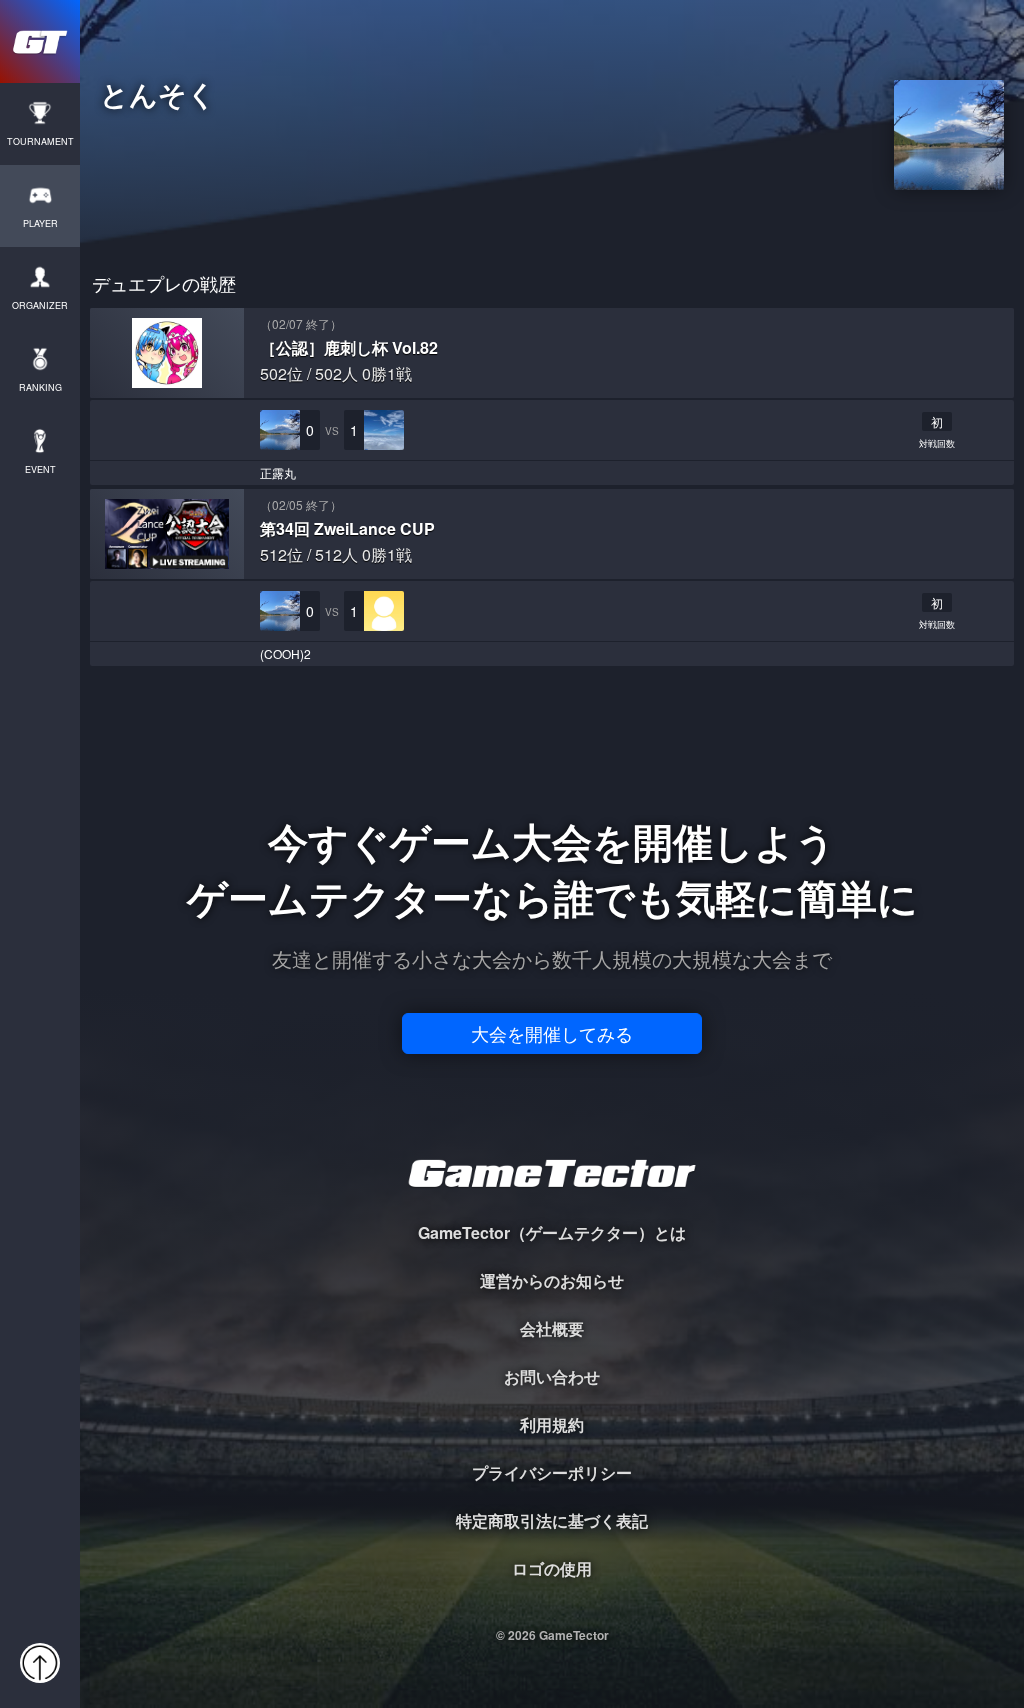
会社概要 (552, 1328)
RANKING (40, 387)
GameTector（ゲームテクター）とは (552, 1232)
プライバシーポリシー (552, 1472)
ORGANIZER (40, 305)
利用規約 (552, 1424)
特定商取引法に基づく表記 (552, 1520)
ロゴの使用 (552, 1568)
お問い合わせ (552, 1376)
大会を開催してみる (552, 1033)
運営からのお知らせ (552, 1280)
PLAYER (40, 223)
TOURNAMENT (40, 141)
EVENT (40, 469)
